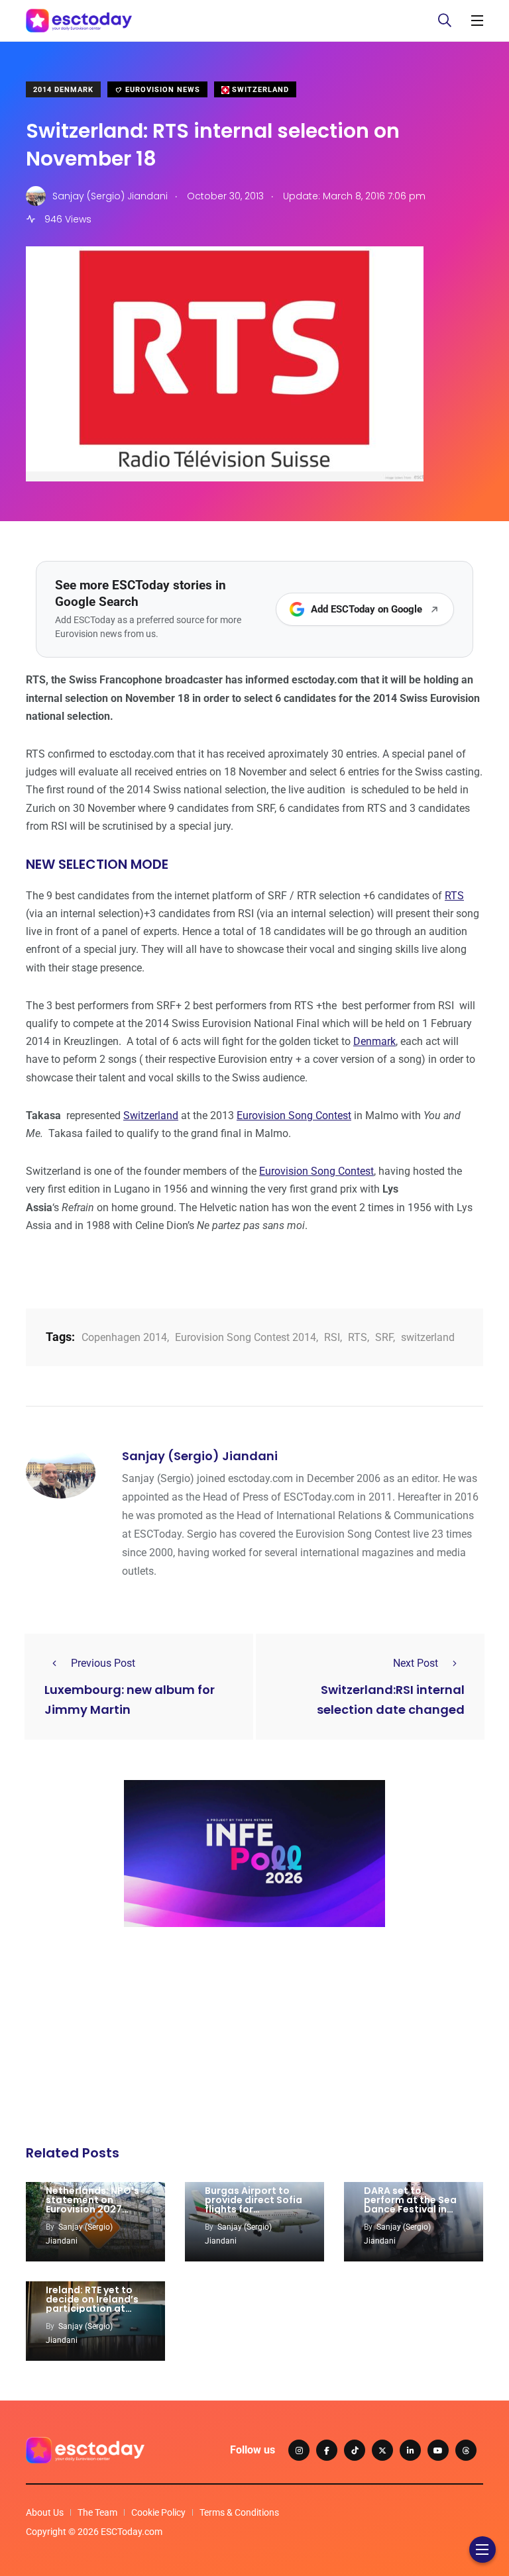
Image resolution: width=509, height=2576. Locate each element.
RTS (454, 896)
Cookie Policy (158, 2512)
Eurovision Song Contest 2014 (246, 1337)
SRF (384, 1337)
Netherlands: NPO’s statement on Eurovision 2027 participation (92, 2204)
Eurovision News (161, 90)
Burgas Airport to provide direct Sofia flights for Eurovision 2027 (254, 2204)
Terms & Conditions (239, 2512)
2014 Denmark (63, 90)
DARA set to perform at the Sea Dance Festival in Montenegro (410, 2204)
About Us (45, 2512)
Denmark (374, 1041)
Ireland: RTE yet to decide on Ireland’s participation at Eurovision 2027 (92, 2304)
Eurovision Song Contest (294, 1115)
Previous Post (103, 1663)
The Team (97, 2512)
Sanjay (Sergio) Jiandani (200, 1456)
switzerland (428, 1337)
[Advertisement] (254, 2040)
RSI (332, 1337)
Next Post (416, 1663)
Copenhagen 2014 (124, 1337)
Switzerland (259, 90)
